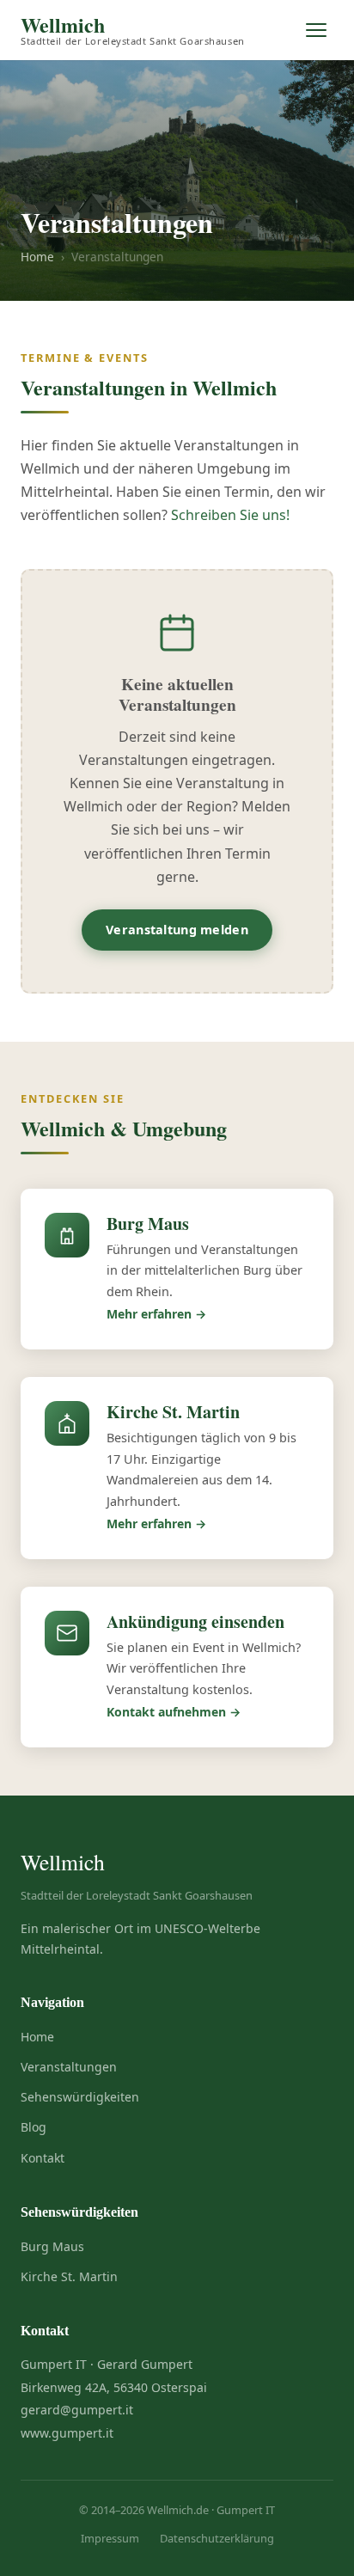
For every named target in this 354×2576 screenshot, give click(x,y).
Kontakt (43, 2158)
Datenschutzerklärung (217, 2538)
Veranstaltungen (69, 2067)
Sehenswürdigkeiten (80, 2097)
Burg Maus (52, 2246)
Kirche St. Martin (69, 2276)
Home (37, 257)
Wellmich (133, 31)
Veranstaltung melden (177, 930)
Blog (34, 2127)
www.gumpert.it (67, 2433)
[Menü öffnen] (316, 30)
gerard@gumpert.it (77, 2410)
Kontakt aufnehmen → (174, 1712)
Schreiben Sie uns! (230, 515)
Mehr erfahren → (156, 1314)
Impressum (110, 2538)
